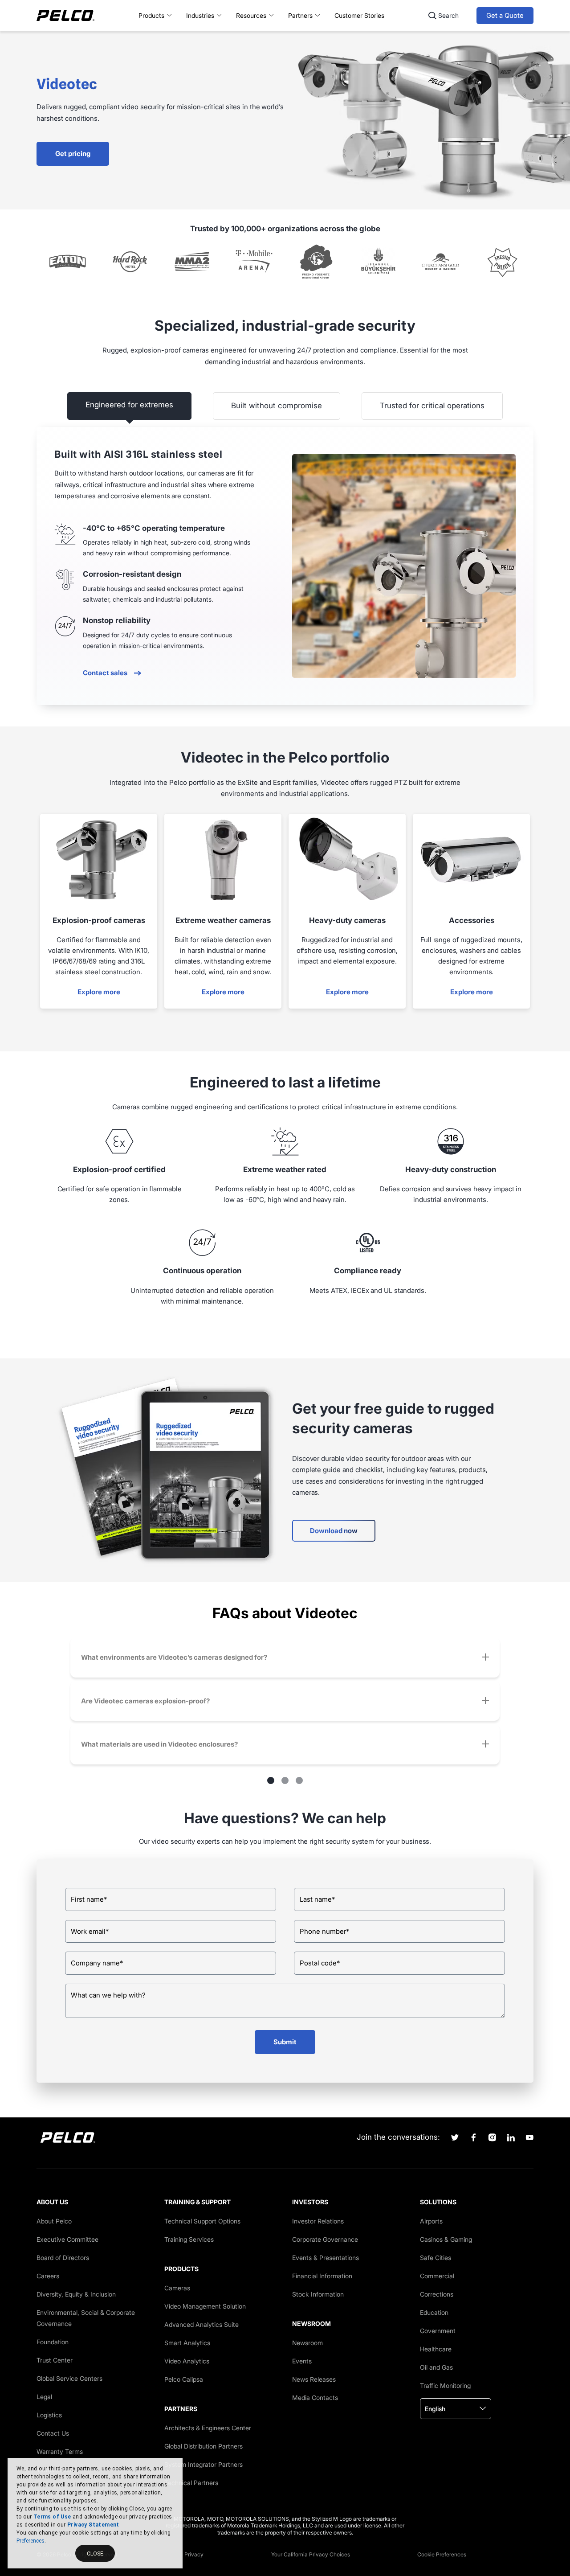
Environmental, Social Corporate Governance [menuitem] (86, 2318)
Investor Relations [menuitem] (318, 2221)
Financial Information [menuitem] (322, 2276)
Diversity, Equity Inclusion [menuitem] (76, 2294)
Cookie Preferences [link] (442, 2554)
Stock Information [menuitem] (318, 2294)
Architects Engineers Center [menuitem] (208, 2428)
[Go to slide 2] (285, 1780)
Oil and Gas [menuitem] (436, 2367)
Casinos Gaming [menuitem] (446, 2239)
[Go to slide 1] (271, 1780)
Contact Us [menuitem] (53, 2433)
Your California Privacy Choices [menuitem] (311, 2554)
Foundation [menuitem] (53, 2342)
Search (448, 15)
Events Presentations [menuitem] (326, 2258)
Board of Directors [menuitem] (63, 2258)
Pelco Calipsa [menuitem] (184, 2379)
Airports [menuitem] (431, 2221)
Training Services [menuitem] (189, 2239)
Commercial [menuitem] (437, 2276)
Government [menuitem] (438, 2331)
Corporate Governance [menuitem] (325, 2239)
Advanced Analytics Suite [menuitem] (202, 2324)
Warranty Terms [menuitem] (60, 2451)
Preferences (31, 2541)
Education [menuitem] (434, 2312)
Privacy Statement (93, 2525)
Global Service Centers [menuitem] (69, 2378)
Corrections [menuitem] (437, 2294)
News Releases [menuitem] (314, 2379)
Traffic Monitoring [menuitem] (445, 2385)
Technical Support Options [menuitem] (202, 2221)
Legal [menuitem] (44, 2397)
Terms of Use (52, 2517)
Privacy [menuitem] (194, 2554)
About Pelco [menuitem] (54, 2221)
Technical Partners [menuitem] (191, 2483)
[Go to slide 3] (299, 1780)
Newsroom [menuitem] (307, 2343)
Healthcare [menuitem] (436, 2349)
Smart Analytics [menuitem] (187, 2343)
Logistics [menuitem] (49, 2415)
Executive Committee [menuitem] (67, 2239)
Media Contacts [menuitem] (315, 2398)
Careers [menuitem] (48, 2276)
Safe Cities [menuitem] (436, 2258)
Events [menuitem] (302, 2361)
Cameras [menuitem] (177, 2288)
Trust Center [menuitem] (55, 2360)
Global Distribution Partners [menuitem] (204, 2446)
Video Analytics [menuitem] (187, 2361)
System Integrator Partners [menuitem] (204, 2464)
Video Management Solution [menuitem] (205, 2306)
